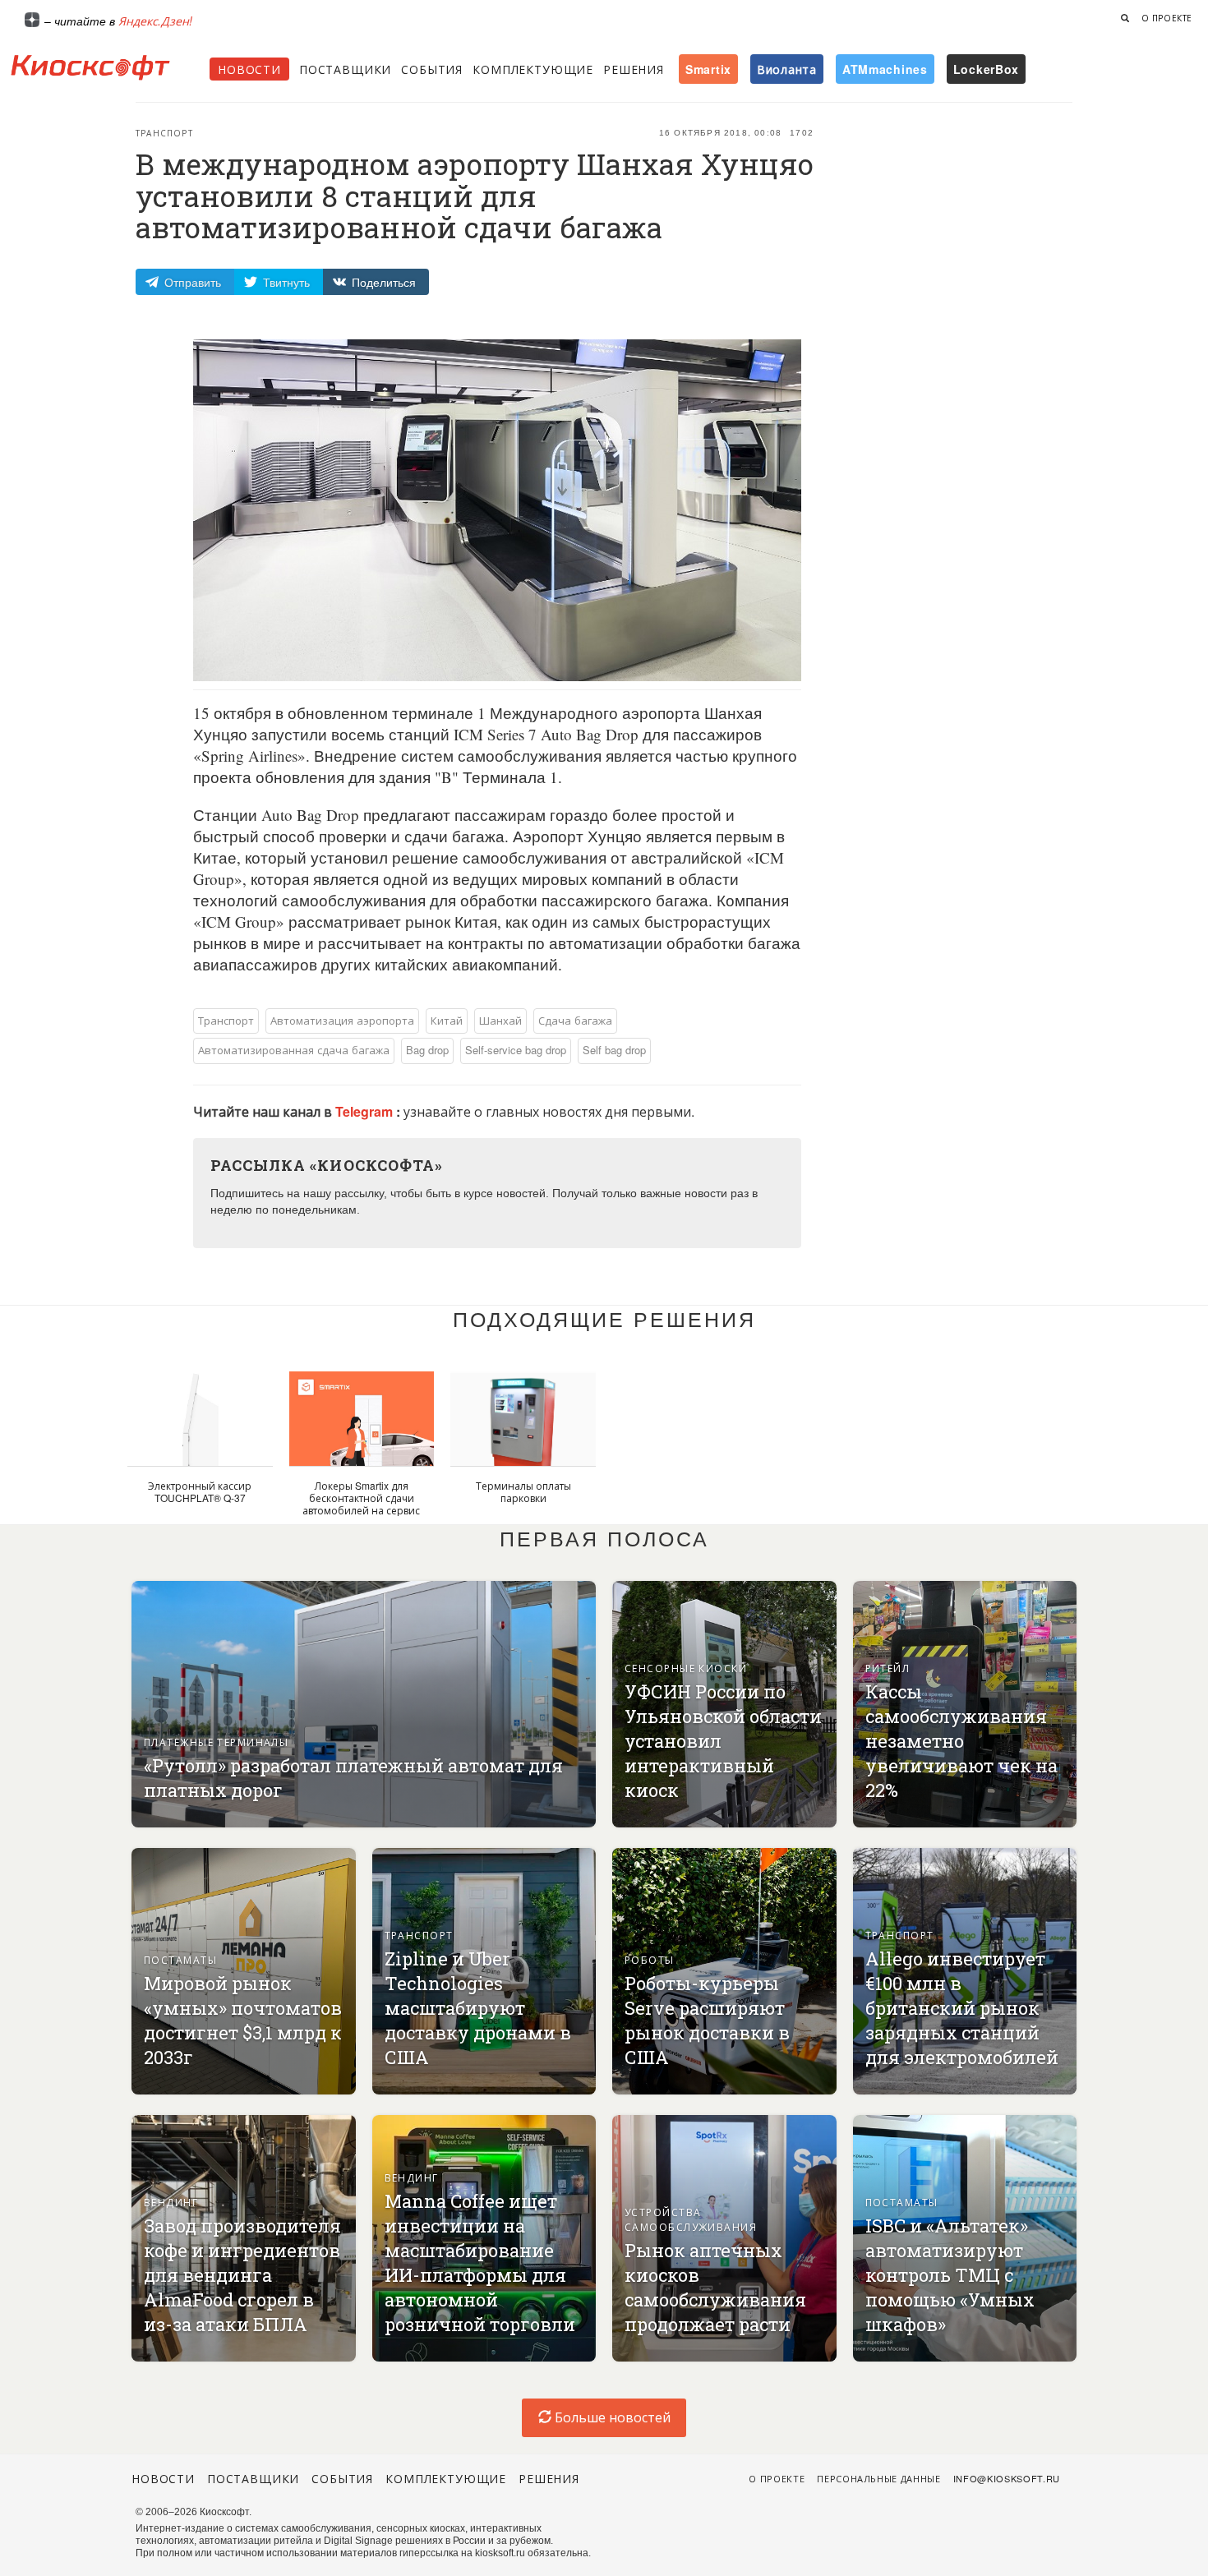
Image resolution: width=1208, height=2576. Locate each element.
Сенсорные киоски (686, 1668)
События (432, 69)
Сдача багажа (575, 1020)
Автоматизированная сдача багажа (294, 1050)
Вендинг (171, 2202)
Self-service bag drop (516, 1050)
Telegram (366, 1111)
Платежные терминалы (216, 1742)
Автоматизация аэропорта (342, 1020)
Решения (634, 69)
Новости (249, 69)
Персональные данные (879, 2478)
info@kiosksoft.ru (1007, 2478)
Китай (447, 1020)
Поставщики (345, 69)
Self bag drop (614, 1050)
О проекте (1167, 18)
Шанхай (500, 1020)
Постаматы (180, 1959)
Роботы (650, 1959)
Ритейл (888, 1668)
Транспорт (164, 133)
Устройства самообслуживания (691, 2219)
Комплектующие (533, 69)
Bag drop (427, 1050)
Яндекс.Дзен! (155, 21)
